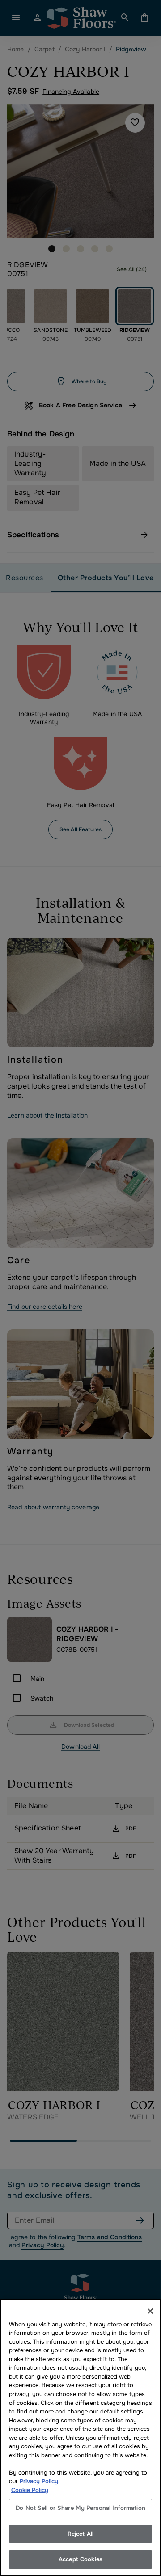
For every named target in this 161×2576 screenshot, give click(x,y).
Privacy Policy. (40, 2481)
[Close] (150, 2311)
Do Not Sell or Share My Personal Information (80, 2508)
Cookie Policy (30, 2490)
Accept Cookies (80, 2559)
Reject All (80, 2534)
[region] (80, 2437)
